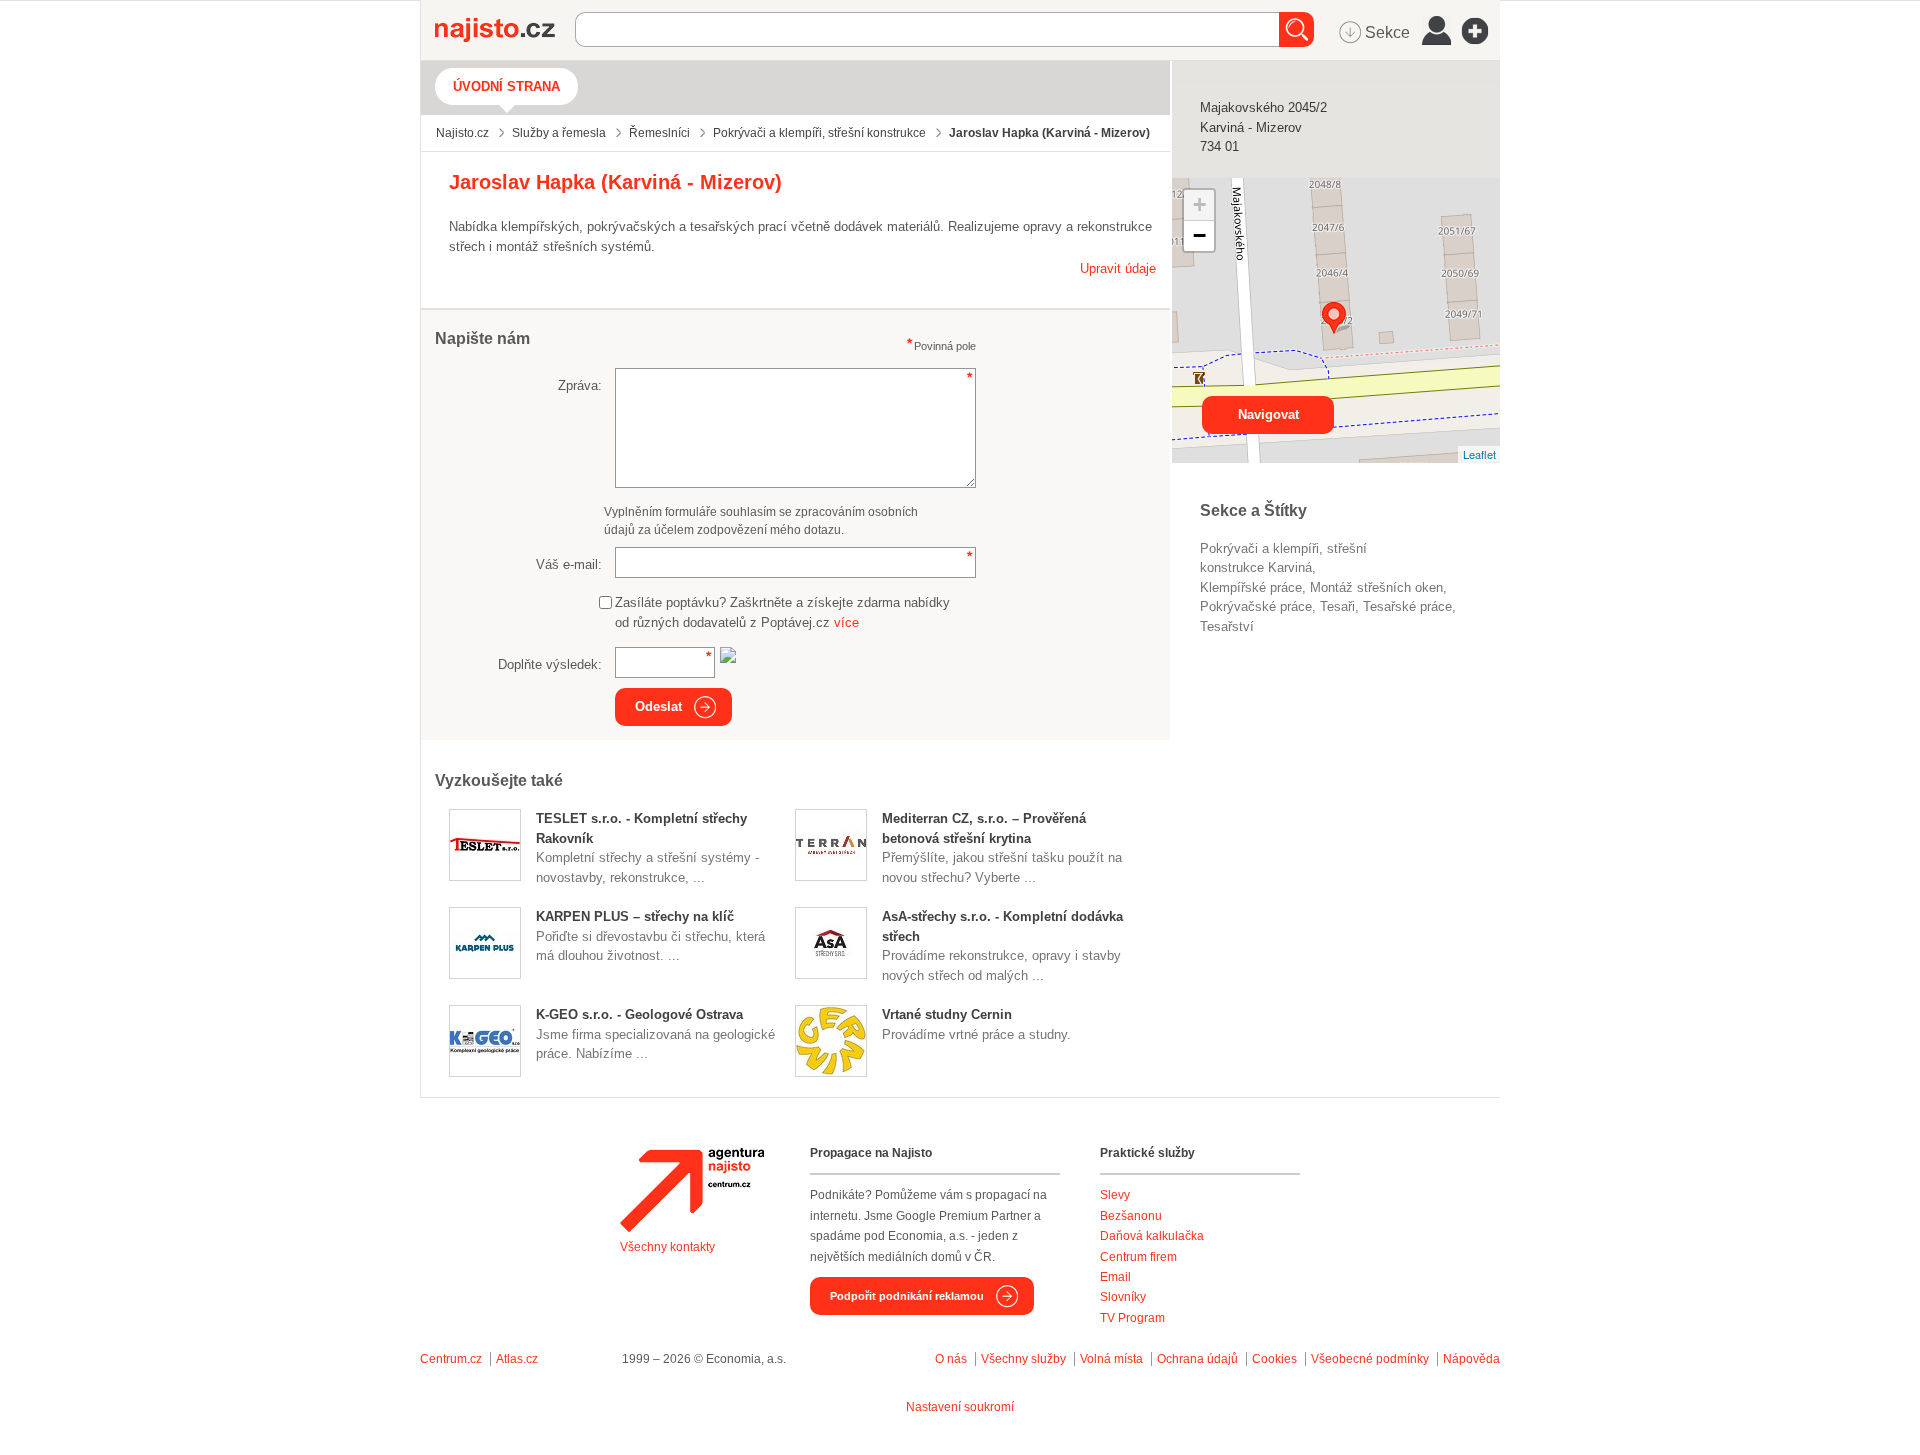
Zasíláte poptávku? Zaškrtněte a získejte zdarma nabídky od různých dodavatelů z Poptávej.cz (782, 612)
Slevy (1115, 1195)
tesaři (1337, 606)
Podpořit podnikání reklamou (907, 1296)
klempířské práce (1251, 587)
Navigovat (1268, 414)
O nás (951, 1359)
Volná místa (1111, 1359)
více (846, 622)
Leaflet (1479, 454)
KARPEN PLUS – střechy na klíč (635, 916)
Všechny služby (1025, 1359)
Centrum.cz (451, 1359)
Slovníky (1123, 1297)
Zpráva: (580, 385)
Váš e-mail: (569, 564)
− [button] (1199, 235)
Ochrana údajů (1197, 1359)
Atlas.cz (517, 1359)
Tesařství (1227, 626)
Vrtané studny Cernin (947, 1014)
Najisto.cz (505, 30)
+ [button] (1199, 204)
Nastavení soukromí (960, 1407)
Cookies (1274, 1359)
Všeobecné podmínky (1370, 1359)
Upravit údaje (1118, 268)
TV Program (1132, 1318)
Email (1115, 1277)
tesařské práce (1407, 606)
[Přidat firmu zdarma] (1481, 31)
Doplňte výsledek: (550, 664)
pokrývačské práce (1256, 606)
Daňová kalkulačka (1152, 1236)
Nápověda (1471, 1359)
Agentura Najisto (692, 1190)
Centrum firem (1138, 1257)
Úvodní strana (506, 86)
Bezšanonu (1131, 1216)
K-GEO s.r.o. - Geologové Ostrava (639, 1014)
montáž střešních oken (1376, 587)
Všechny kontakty (667, 1247)
